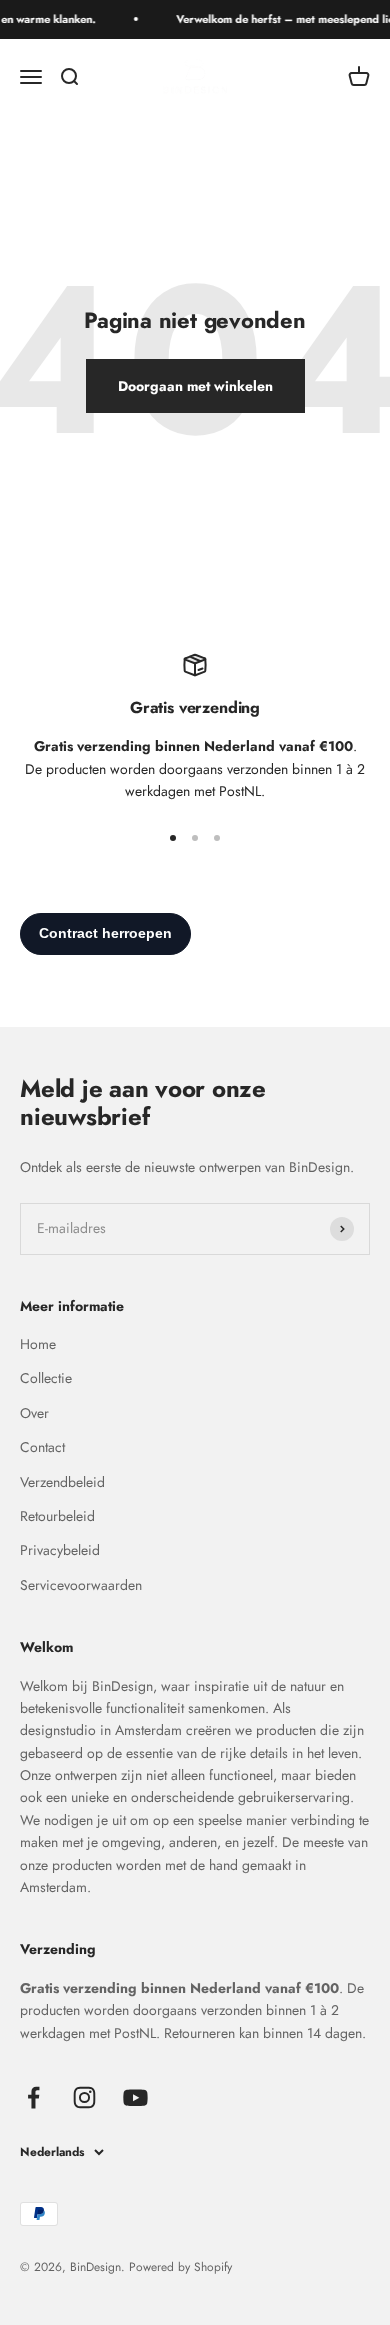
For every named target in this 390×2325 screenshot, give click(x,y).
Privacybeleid (60, 1550)
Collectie (46, 1378)
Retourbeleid (57, 1516)
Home (38, 1344)
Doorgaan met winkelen (195, 386)
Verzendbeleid (62, 1482)
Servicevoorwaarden (81, 1585)
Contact (42, 1447)
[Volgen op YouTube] (135, 2097)
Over (34, 1413)
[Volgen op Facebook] (33, 2097)
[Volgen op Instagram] (84, 2097)
